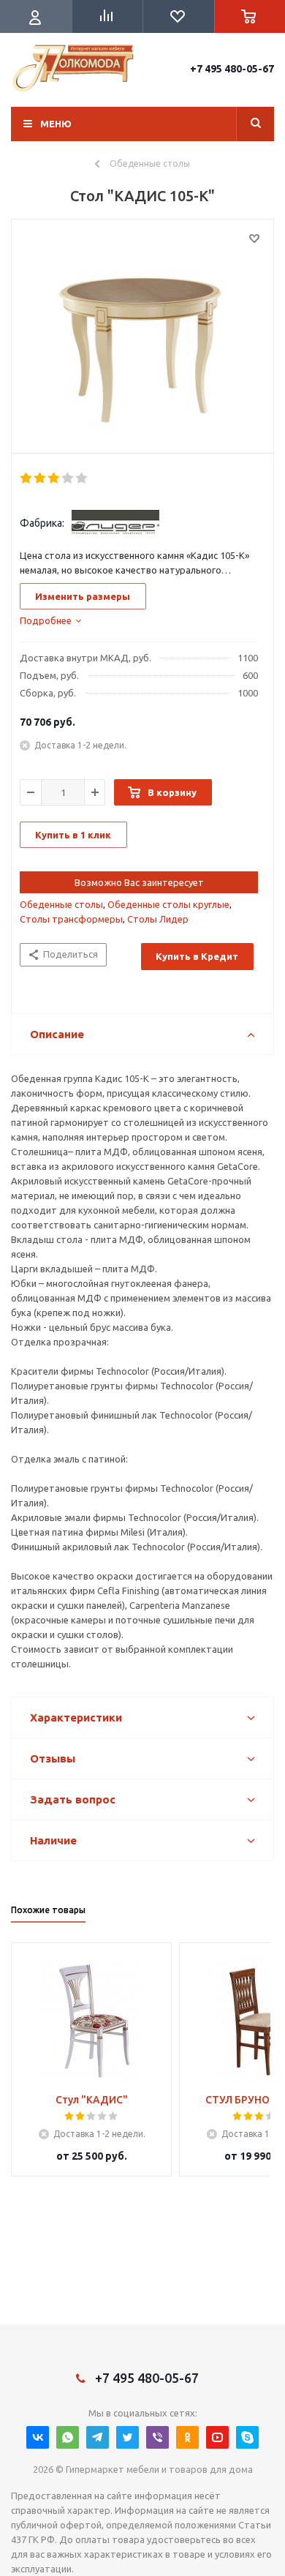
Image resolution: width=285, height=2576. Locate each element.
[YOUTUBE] (217, 2437)
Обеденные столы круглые (168, 904)
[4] (68, 478)
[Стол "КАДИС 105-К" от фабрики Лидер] (142, 333)
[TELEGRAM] (98, 2437)
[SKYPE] (247, 2437)
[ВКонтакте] (38, 2437)
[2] (41, 478)
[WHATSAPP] (68, 2437)
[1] (27, 478)
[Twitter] (128, 2437)
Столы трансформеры (71, 919)
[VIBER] (157, 2437)
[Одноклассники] (187, 2437)
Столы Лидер (158, 919)
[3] (54, 478)
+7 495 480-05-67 (232, 69)
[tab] (50, 620)
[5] (82, 478)
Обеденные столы (61, 904)
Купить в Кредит (197, 956)
